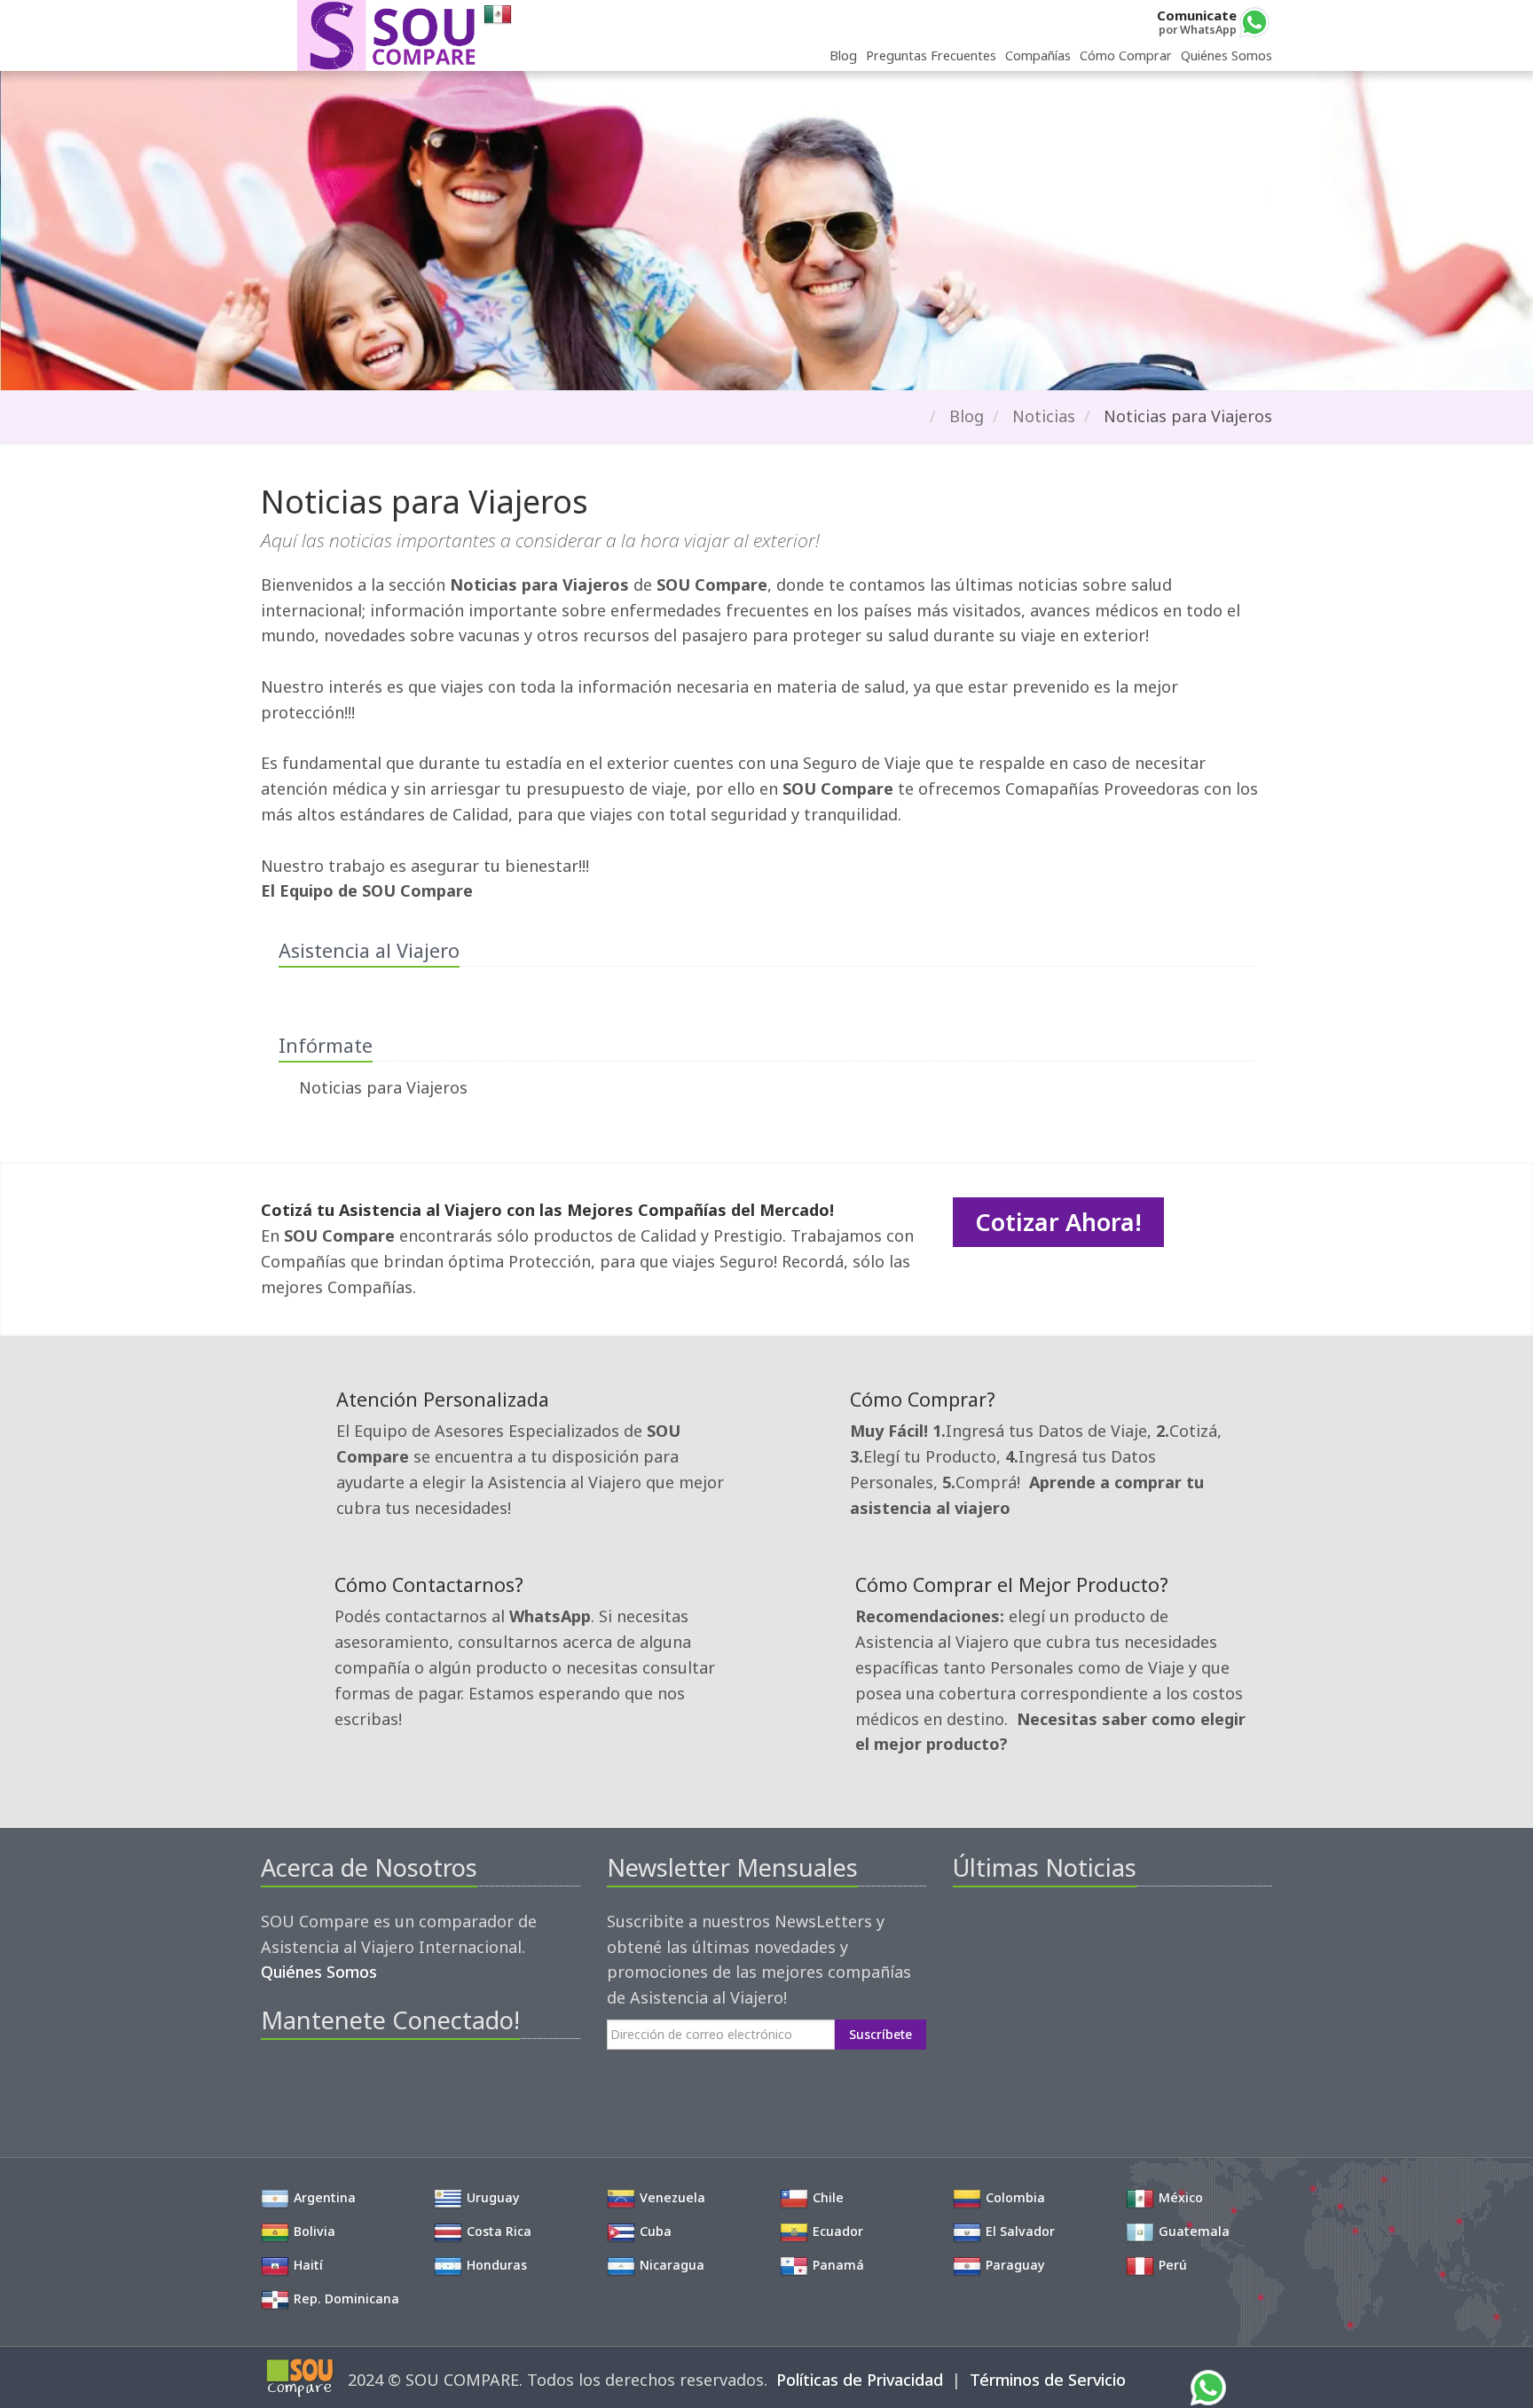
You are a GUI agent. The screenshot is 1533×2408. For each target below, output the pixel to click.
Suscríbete (880, 2034)
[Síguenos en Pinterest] (334, 2083)
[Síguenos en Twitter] (304, 2083)
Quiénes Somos (1226, 55)
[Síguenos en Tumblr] (394, 2083)
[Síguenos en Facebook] (274, 2083)
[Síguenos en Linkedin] (364, 2083)
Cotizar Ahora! (1058, 1222)
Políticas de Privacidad (860, 2380)
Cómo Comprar (1126, 55)
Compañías (1038, 55)
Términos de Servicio (1048, 2380)
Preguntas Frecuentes (931, 55)
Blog (843, 55)
